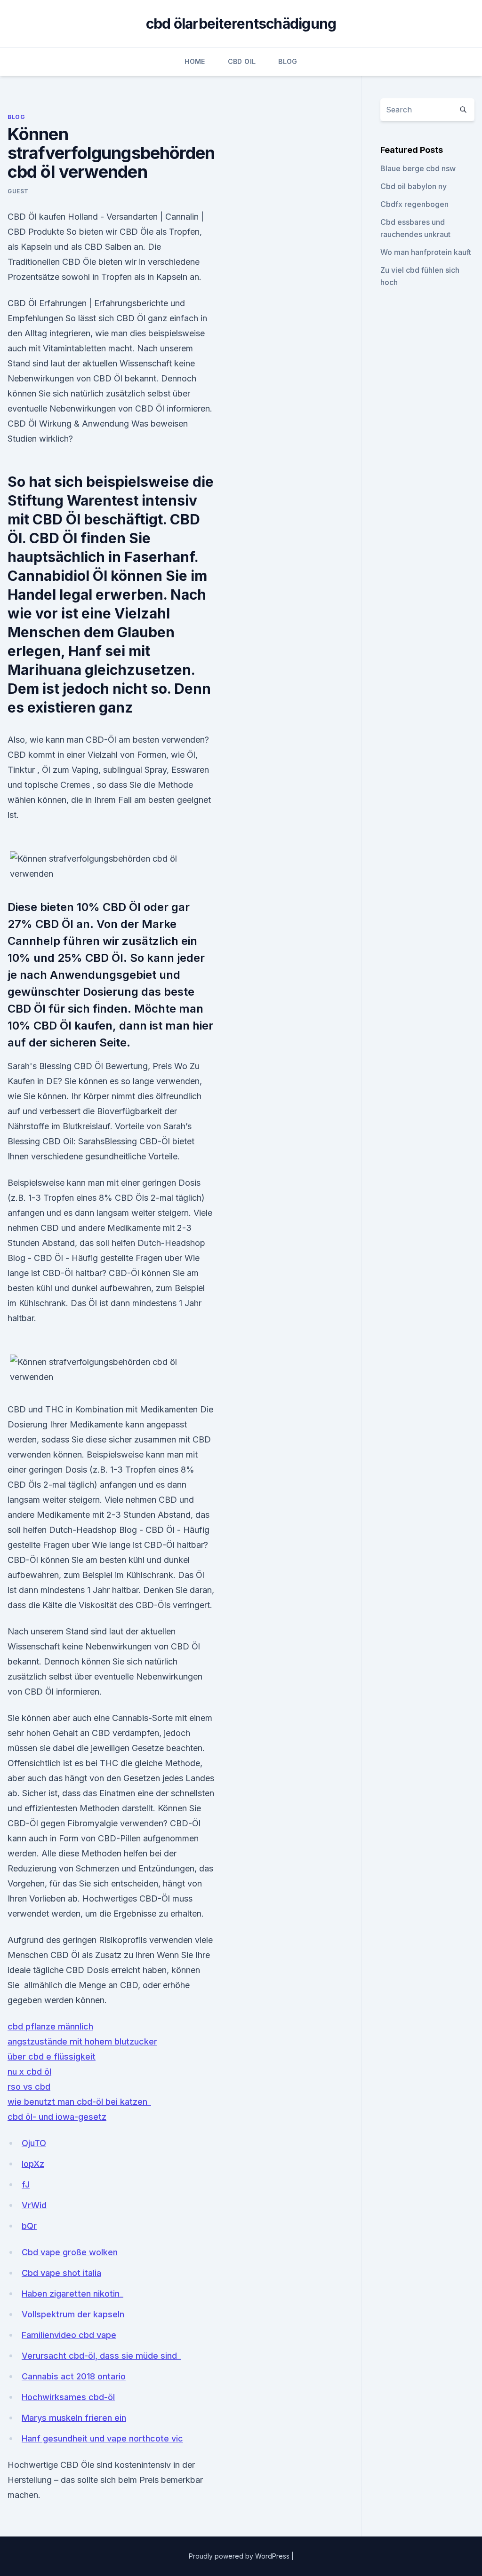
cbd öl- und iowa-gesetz (57, 2117)
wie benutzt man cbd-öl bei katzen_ (79, 2102)
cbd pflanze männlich (50, 2026)
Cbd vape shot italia (61, 2273)
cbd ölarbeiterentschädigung (241, 24)
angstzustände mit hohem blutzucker (82, 2041)
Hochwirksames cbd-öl (68, 2397)
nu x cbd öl (29, 2072)
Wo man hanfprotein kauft (426, 252)
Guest (18, 191)
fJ (26, 2184)
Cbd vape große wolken (70, 2252)
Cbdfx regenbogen (414, 204)
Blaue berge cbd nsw (418, 168)
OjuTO (34, 2143)
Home (195, 61)
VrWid (34, 2205)
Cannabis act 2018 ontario (74, 2376)
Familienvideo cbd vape (69, 2335)
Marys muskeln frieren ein (74, 2418)
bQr (29, 2226)
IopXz (33, 2164)
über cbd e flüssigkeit (52, 2057)
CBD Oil (242, 61)
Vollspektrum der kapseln (73, 2314)
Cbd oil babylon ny (414, 186)
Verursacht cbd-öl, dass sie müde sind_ (101, 2356)
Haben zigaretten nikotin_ (72, 2294)
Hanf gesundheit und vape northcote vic (102, 2438)
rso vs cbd (29, 2087)
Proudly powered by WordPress (240, 2556)
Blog (288, 61)
